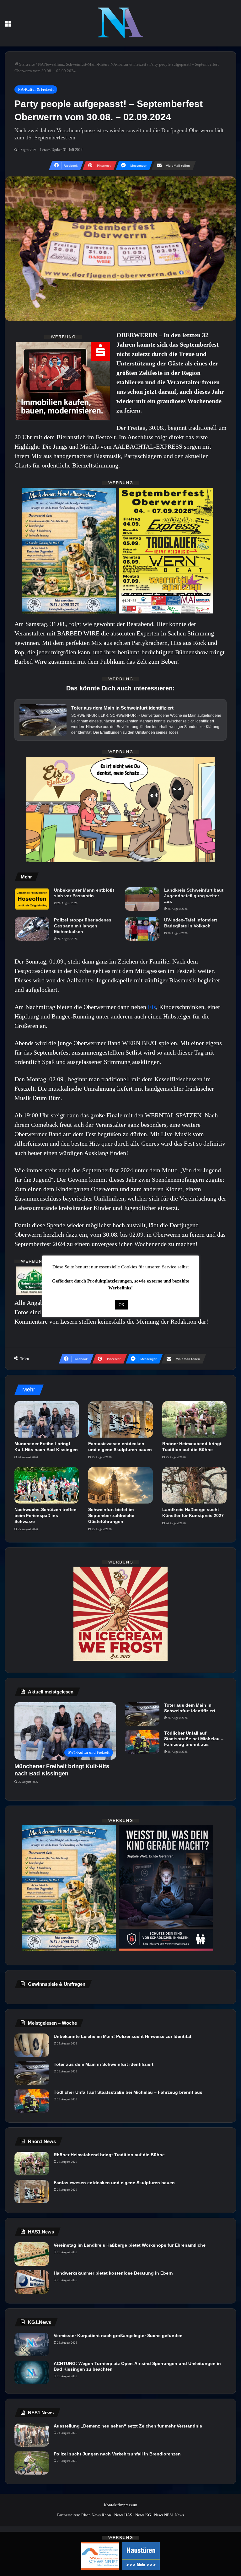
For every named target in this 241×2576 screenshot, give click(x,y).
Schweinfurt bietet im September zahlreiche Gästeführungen (111, 1515)
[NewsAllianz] (121, 23)
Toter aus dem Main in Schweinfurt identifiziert (190, 1708)
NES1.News (174, 2515)
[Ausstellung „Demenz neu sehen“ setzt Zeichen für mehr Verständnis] (32, 2435)
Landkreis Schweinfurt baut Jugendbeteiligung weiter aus (194, 896)
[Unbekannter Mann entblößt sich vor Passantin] (32, 899)
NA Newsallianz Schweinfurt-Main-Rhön (73, 64)
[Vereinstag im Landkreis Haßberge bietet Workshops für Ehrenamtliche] (32, 2254)
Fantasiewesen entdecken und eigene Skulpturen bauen (114, 2183)
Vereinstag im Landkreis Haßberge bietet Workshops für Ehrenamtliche (130, 2245)
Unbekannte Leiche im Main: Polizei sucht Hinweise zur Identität (123, 2036)
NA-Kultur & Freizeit (128, 64)
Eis (152, 1007)
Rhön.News (91, 2515)
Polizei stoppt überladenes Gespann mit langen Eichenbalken (83, 926)
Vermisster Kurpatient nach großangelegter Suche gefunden (118, 2336)
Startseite (27, 64)
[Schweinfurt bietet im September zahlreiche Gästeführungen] (120, 1485)
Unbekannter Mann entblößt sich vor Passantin (84, 893)
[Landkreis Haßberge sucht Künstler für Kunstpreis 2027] (194, 1485)
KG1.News (154, 2515)
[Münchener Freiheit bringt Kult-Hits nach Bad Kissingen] (47, 1419)
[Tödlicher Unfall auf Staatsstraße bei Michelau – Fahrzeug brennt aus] (142, 1742)
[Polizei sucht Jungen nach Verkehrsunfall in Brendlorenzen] (32, 2463)
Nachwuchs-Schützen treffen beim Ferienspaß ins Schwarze (46, 1515)
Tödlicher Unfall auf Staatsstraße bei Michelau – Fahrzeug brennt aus (194, 1739)
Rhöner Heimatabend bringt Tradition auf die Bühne (109, 2155)
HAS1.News (134, 2515)
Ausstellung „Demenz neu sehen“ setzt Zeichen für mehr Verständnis (128, 2426)
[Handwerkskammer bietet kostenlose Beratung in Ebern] (32, 2282)
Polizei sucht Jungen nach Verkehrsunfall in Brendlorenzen (117, 2454)
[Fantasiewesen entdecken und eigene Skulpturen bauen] (120, 1419)
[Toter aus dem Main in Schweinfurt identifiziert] (142, 1714)
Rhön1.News (112, 2515)
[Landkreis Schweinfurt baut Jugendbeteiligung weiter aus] (142, 899)
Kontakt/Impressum (120, 2505)
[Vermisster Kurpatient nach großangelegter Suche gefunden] (32, 2344)
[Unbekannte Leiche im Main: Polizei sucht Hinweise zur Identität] (32, 2045)
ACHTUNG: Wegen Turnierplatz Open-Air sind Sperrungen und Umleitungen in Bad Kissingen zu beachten (137, 2366)
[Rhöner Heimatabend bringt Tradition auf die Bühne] (194, 1419)
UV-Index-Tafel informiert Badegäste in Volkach (191, 923)
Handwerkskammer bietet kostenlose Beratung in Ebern (113, 2273)
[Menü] (8, 26)
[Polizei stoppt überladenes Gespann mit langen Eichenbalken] (32, 929)
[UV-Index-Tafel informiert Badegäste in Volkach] (142, 929)
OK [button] (121, 1305)
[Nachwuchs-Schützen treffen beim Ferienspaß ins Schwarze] (47, 1485)
